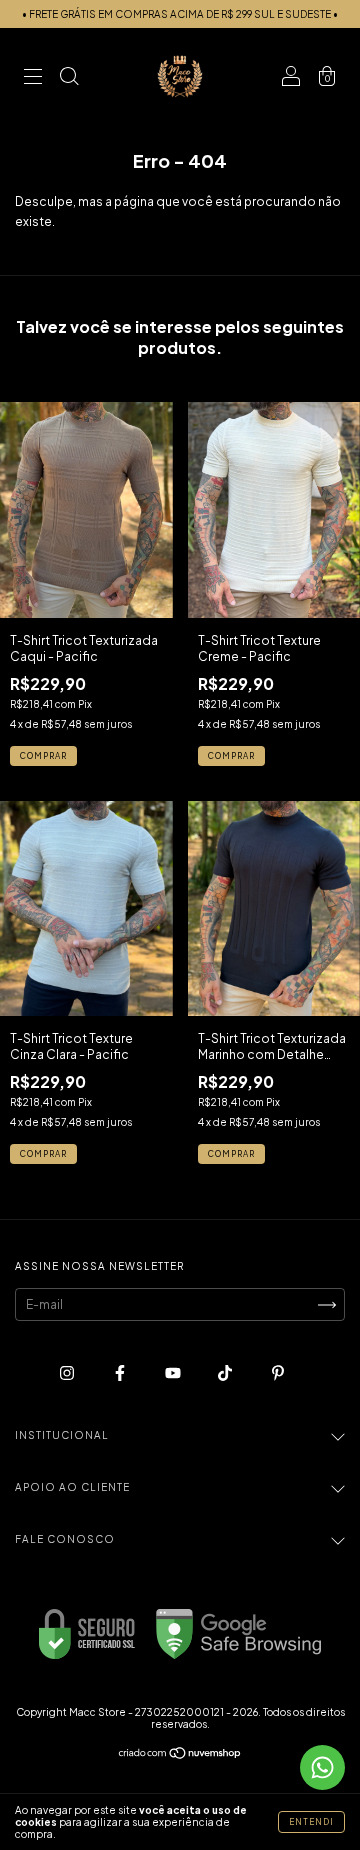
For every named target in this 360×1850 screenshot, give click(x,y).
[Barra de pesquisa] (69, 79)
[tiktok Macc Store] (226, 1373)
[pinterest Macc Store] (278, 1373)
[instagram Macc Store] (68, 1373)
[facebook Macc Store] (121, 1373)
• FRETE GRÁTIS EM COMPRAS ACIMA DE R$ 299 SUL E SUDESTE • (180, 14)
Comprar (43, 756)
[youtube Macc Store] (174, 1373)
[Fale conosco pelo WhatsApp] (322, 1767)
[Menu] (33, 79)
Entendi (311, 1822)
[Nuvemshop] (180, 1755)
